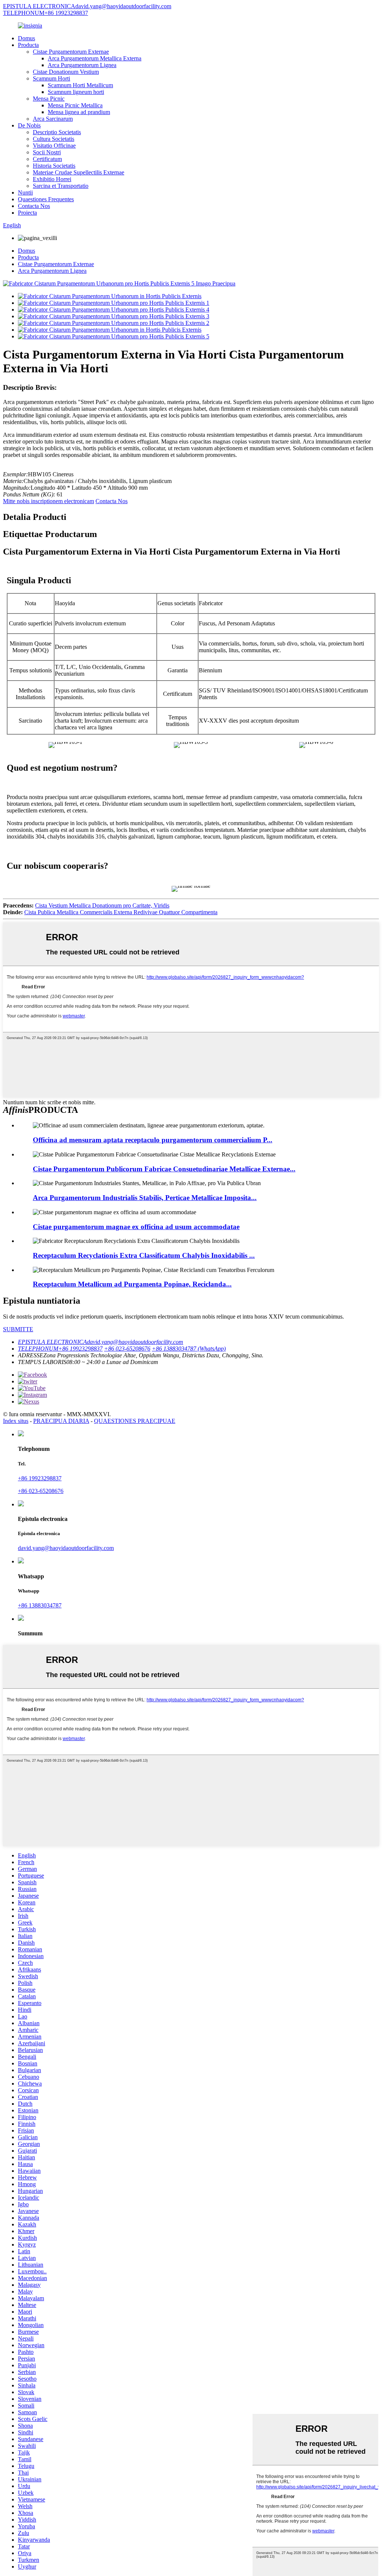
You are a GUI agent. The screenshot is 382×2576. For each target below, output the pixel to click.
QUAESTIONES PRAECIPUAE (135, 1421)
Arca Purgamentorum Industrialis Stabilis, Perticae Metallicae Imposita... (145, 1198)
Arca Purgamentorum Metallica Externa (95, 58)
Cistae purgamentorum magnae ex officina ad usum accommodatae (136, 1227)
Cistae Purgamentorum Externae (71, 52)
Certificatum (47, 159)
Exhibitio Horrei (52, 179)
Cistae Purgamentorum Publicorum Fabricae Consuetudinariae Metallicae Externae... (164, 1169)
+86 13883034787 (40, 1605)
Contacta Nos (34, 206)
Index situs (16, 1421)
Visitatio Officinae (54, 146)
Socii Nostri (47, 152)
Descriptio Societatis (57, 132)
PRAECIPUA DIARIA (61, 1421)
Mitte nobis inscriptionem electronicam (48, 501)
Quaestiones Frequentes (46, 199)
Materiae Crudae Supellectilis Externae (79, 172)
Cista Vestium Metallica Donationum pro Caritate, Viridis (102, 905)
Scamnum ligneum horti (76, 92)
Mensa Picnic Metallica (75, 105)
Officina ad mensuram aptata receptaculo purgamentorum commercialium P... (153, 1140)
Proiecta (27, 213)
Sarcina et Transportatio (61, 186)
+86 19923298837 (40, 1478)
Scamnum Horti (51, 78)
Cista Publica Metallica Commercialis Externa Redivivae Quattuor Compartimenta (121, 912)
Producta (28, 45)
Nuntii (25, 192)
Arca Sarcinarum (53, 119)
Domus (26, 38)
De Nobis (29, 125)
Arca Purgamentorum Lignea (82, 65)
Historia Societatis (54, 166)
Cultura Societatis (54, 139)
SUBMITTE (18, 1329)
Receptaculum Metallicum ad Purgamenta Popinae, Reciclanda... (132, 1284)
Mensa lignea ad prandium (79, 112)
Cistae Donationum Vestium (66, 72)
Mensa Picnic (49, 99)
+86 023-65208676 (41, 1491)
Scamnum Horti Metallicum (80, 85)
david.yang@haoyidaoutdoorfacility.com (66, 1548)
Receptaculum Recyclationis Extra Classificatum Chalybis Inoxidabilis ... (144, 1255)
